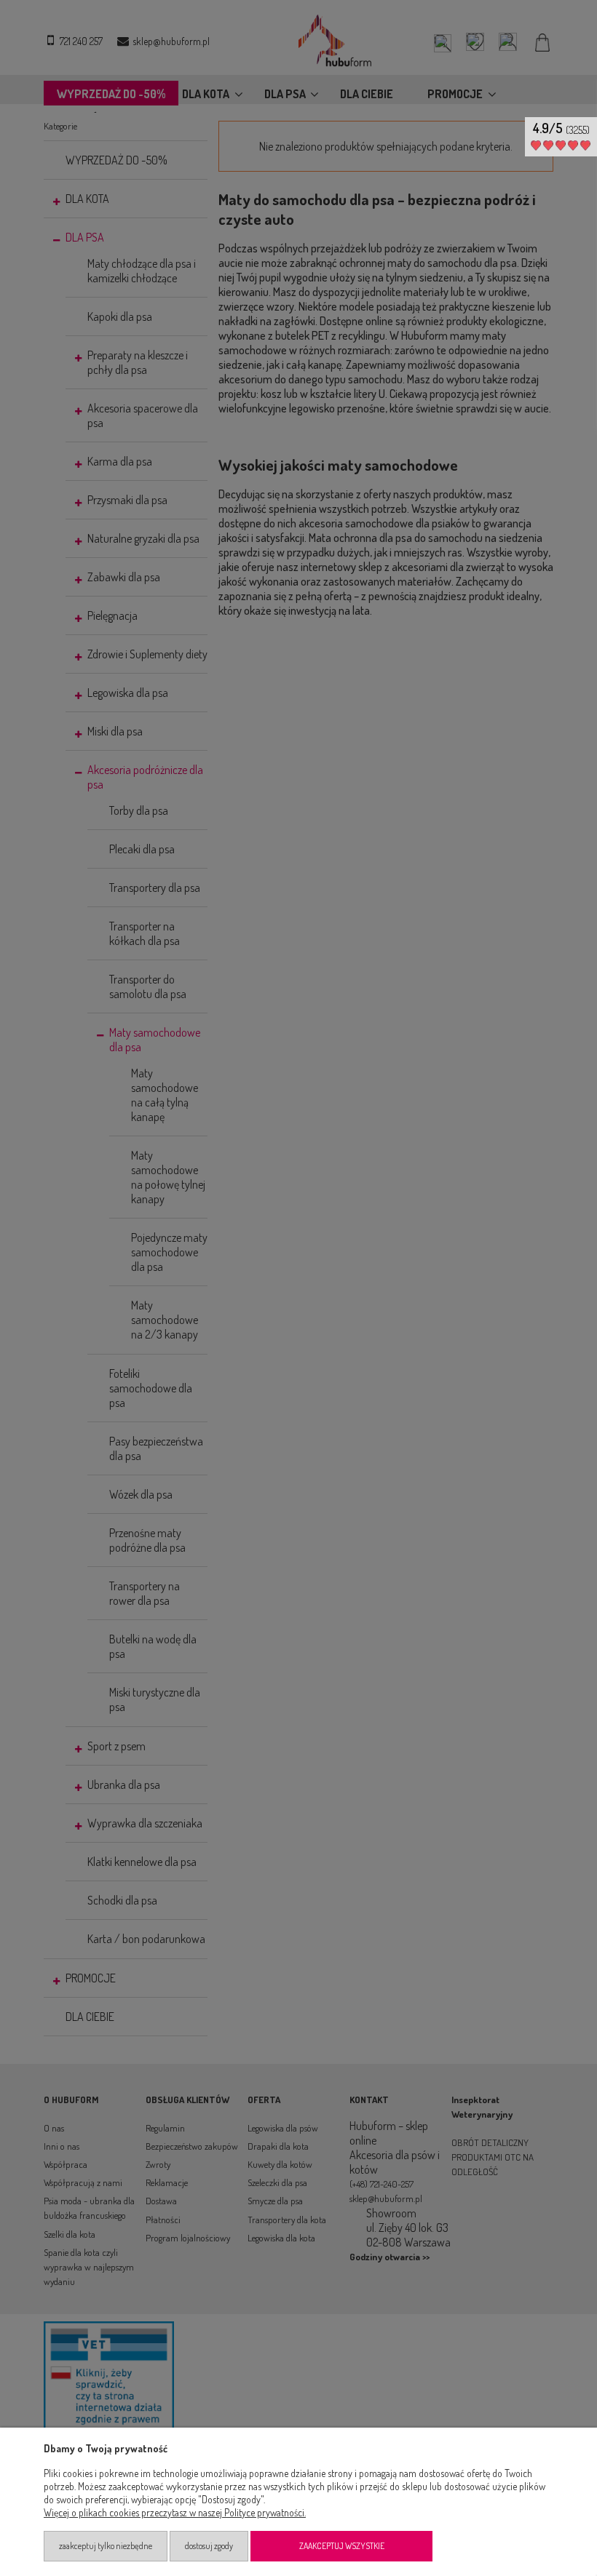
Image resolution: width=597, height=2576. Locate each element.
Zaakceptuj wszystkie (342, 2546)
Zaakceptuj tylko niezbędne (106, 2546)
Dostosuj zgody (209, 2546)
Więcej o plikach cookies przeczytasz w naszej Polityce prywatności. (175, 2512)
